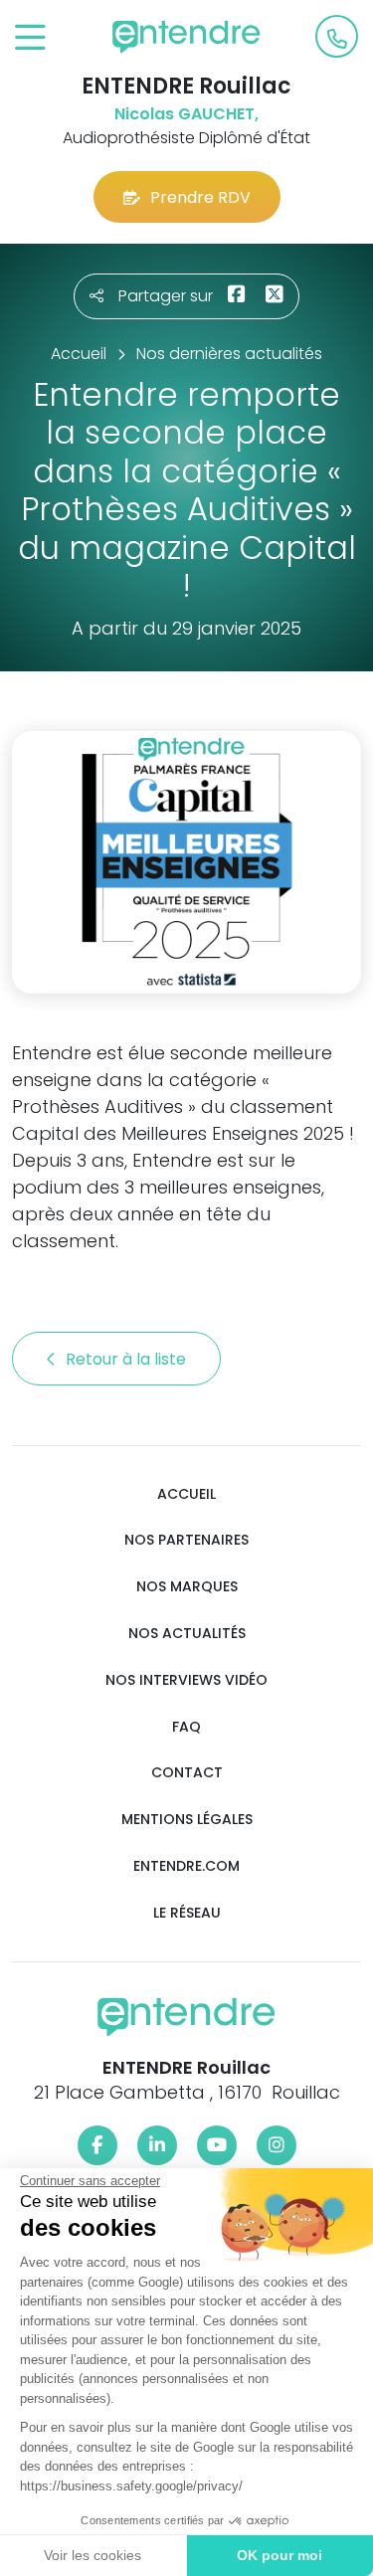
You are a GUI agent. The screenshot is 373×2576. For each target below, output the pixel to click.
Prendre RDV (200, 197)
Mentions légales (187, 1820)
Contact (187, 1773)
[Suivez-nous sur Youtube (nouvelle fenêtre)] (217, 2145)
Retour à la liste (128, 1359)
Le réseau (187, 1913)
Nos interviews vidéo (186, 1680)
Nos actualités (187, 1634)
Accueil (186, 1494)
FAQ (186, 1727)
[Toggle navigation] (30, 38)
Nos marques (187, 1587)
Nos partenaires (186, 1540)
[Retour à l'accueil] (187, 37)
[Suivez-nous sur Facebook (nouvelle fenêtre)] (97, 2145)
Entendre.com (186, 1866)
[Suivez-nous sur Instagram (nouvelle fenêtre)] (277, 2145)
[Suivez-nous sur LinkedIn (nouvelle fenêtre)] (157, 2145)
